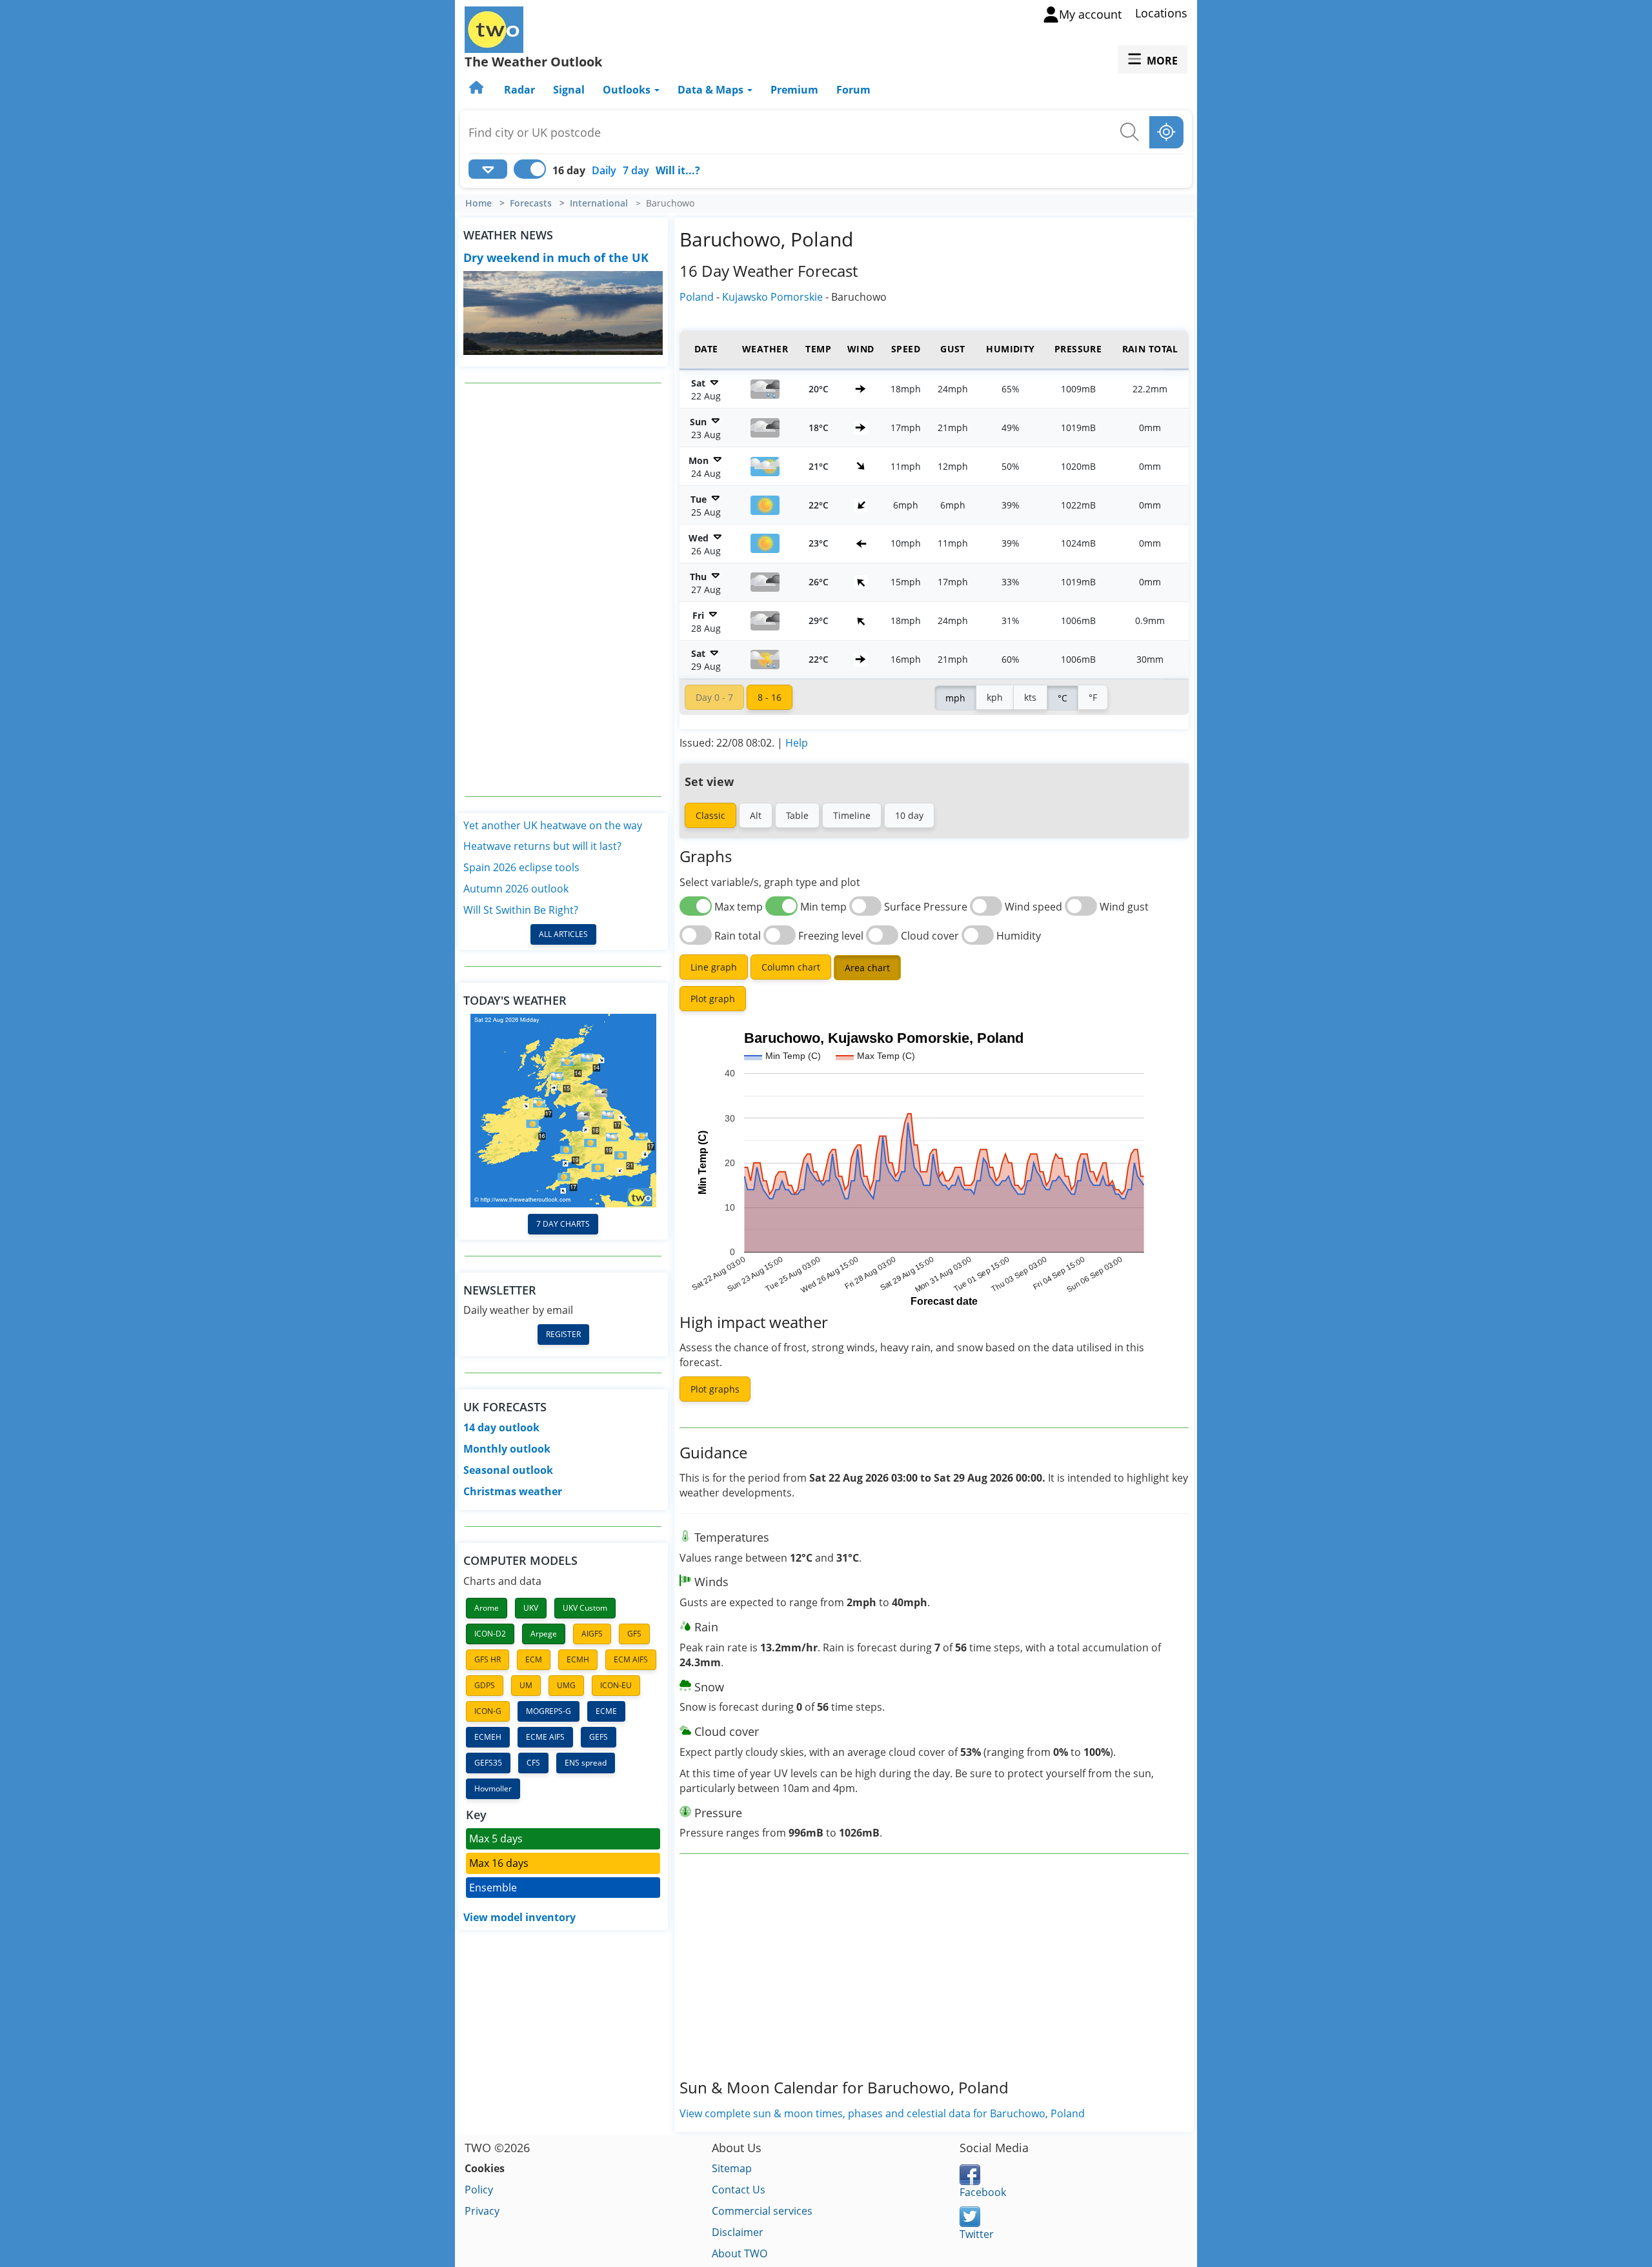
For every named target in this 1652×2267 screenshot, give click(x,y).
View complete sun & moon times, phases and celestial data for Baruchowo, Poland (882, 2113)
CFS (533, 1763)
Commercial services (762, 2211)
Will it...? (678, 170)
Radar (519, 90)
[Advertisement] (563, 590)
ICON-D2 (490, 1634)
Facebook (983, 2192)
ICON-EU (616, 1685)
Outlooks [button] (628, 90)
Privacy (482, 2211)
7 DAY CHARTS (563, 1224)
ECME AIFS (545, 1737)
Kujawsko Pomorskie (772, 297)
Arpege (544, 1634)
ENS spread (586, 1763)
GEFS (599, 1737)
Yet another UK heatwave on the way (553, 825)
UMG (566, 1685)
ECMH (578, 1659)
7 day (636, 170)
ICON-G (488, 1711)
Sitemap (732, 2168)
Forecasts (531, 203)
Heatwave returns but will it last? (542, 846)
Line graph (714, 967)
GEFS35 (488, 1763)
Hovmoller (493, 1788)
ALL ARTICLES (563, 934)
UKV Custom (585, 1608)
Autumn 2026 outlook (516, 889)
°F (1093, 697)
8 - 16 (770, 697)
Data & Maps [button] (712, 90)
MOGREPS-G (549, 1711)
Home (478, 203)
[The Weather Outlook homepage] (478, 90)
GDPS (485, 1685)
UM (526, 1685)
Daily (604, 170)
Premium (794, 90)
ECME (606, 1711)
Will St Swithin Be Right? (521, 910)
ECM (534, 1659)
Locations (1161, 13)
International (599, 203)
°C (1063, 698)
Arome (487, 1608)
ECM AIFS (631, 1659)
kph (995, 697)
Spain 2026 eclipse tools (521, 867)
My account (1090, 14)
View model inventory (519, 1917)
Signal (569, 90)
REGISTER (563, 1334)
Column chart (791, 967)
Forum (853, 90)
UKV (531, 1608)
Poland (697, 297)
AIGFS (592, 1634)
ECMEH (488, 1737)
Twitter (977, 2234)
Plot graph (713, 999)
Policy (479, 2190)
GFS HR (488, 1659)
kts (1030, 697)
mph (955, 698)
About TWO (740, 2253)
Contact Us (739, 2190)
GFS (634, 1634)
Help (797, 743)
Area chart (867, 968)
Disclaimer (738, 2232)
